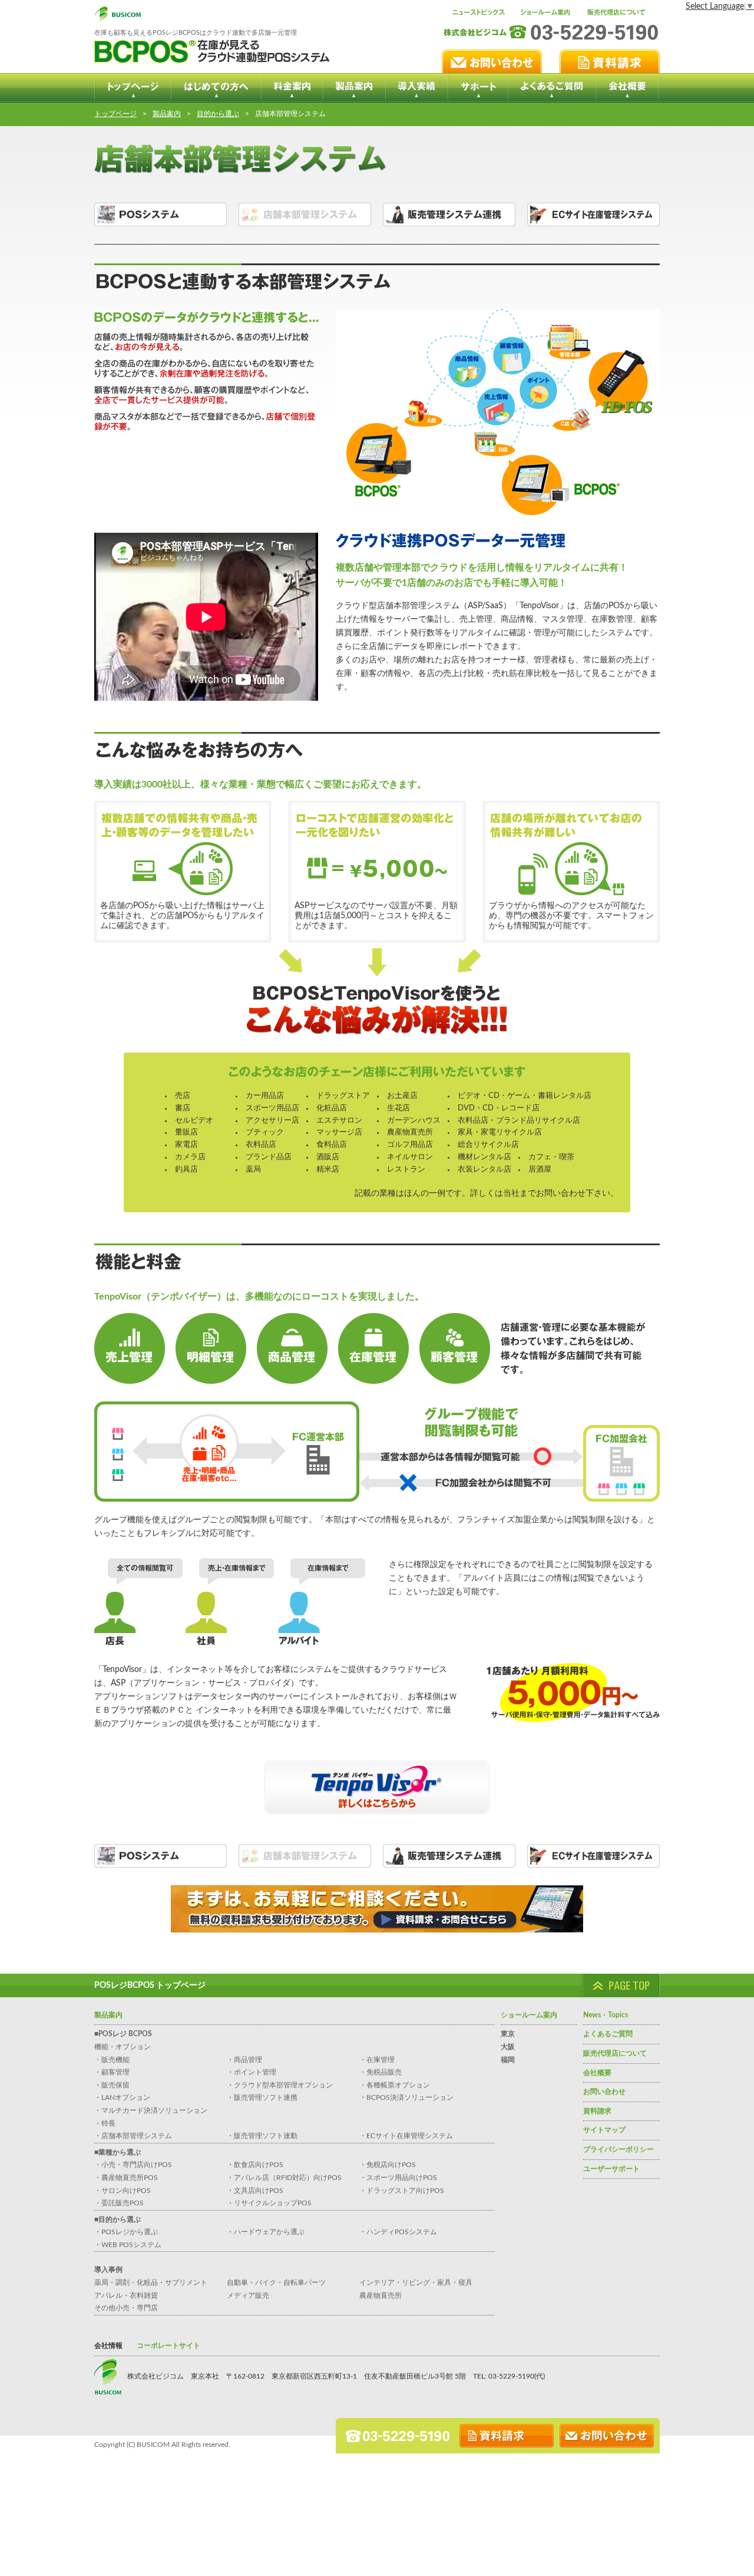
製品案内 (167, 114)
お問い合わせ (604, 2092)
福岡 (508, 2060)
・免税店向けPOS (388, 2165)
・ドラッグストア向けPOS (402, 2191)
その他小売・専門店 (126, 2308)
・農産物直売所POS (126, 2178)
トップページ (115, 114)
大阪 (508, 2047)
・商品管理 (244, 2060)
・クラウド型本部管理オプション (280, 2085)
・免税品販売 (381, 2072)
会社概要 (597, 2073)
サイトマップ (604, 2130)
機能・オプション (123, 2047)
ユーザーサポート (611, 2169)
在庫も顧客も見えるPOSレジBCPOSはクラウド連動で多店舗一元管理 (196, 33)
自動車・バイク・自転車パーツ (276, 2283)
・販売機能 (112, 2060)
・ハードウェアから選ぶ (266, 2232)
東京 (508, 2034)
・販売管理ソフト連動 (262, 2136)
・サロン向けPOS (123, 2191)
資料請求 (597, 2111)
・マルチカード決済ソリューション (151, 2110)
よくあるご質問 (608, 2034)
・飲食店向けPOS (255, 2165)
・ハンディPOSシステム (398, 2232)
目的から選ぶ (218, 114)
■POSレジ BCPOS (123, 2034)
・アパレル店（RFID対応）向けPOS (284, 2178)
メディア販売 (248, 2295)
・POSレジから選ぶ (126, 2232)
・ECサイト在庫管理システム (406, 2136)
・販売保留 (112, 2085)
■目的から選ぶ (118, 2219)
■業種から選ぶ (118, 2152)
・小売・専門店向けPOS (133, 2165)
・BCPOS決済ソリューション (406, 2097)
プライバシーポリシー (619, 2149)
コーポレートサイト (168, 2346)
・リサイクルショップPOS (269, 2203)
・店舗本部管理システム (133, 2136)
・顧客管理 (112, 2072)
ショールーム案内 (529, 2015)
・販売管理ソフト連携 (262, 2097)
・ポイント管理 (252, 2072)
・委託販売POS (119, 2203)
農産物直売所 (381, 2295)
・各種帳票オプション (395, 2085)
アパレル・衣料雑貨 (126, 2295)
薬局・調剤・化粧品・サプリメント (151, 2283)
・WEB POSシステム (128, 2245)
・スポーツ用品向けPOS (398, 2178)
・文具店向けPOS (255, 2191)
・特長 (105, 2123)
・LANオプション (122, 2097)
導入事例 (108, 2270)
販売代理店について (615, 2053)
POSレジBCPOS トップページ (150, 1985)
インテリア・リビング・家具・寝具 (416, 2283)
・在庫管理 (377, 2060)
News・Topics (606, 2015)
